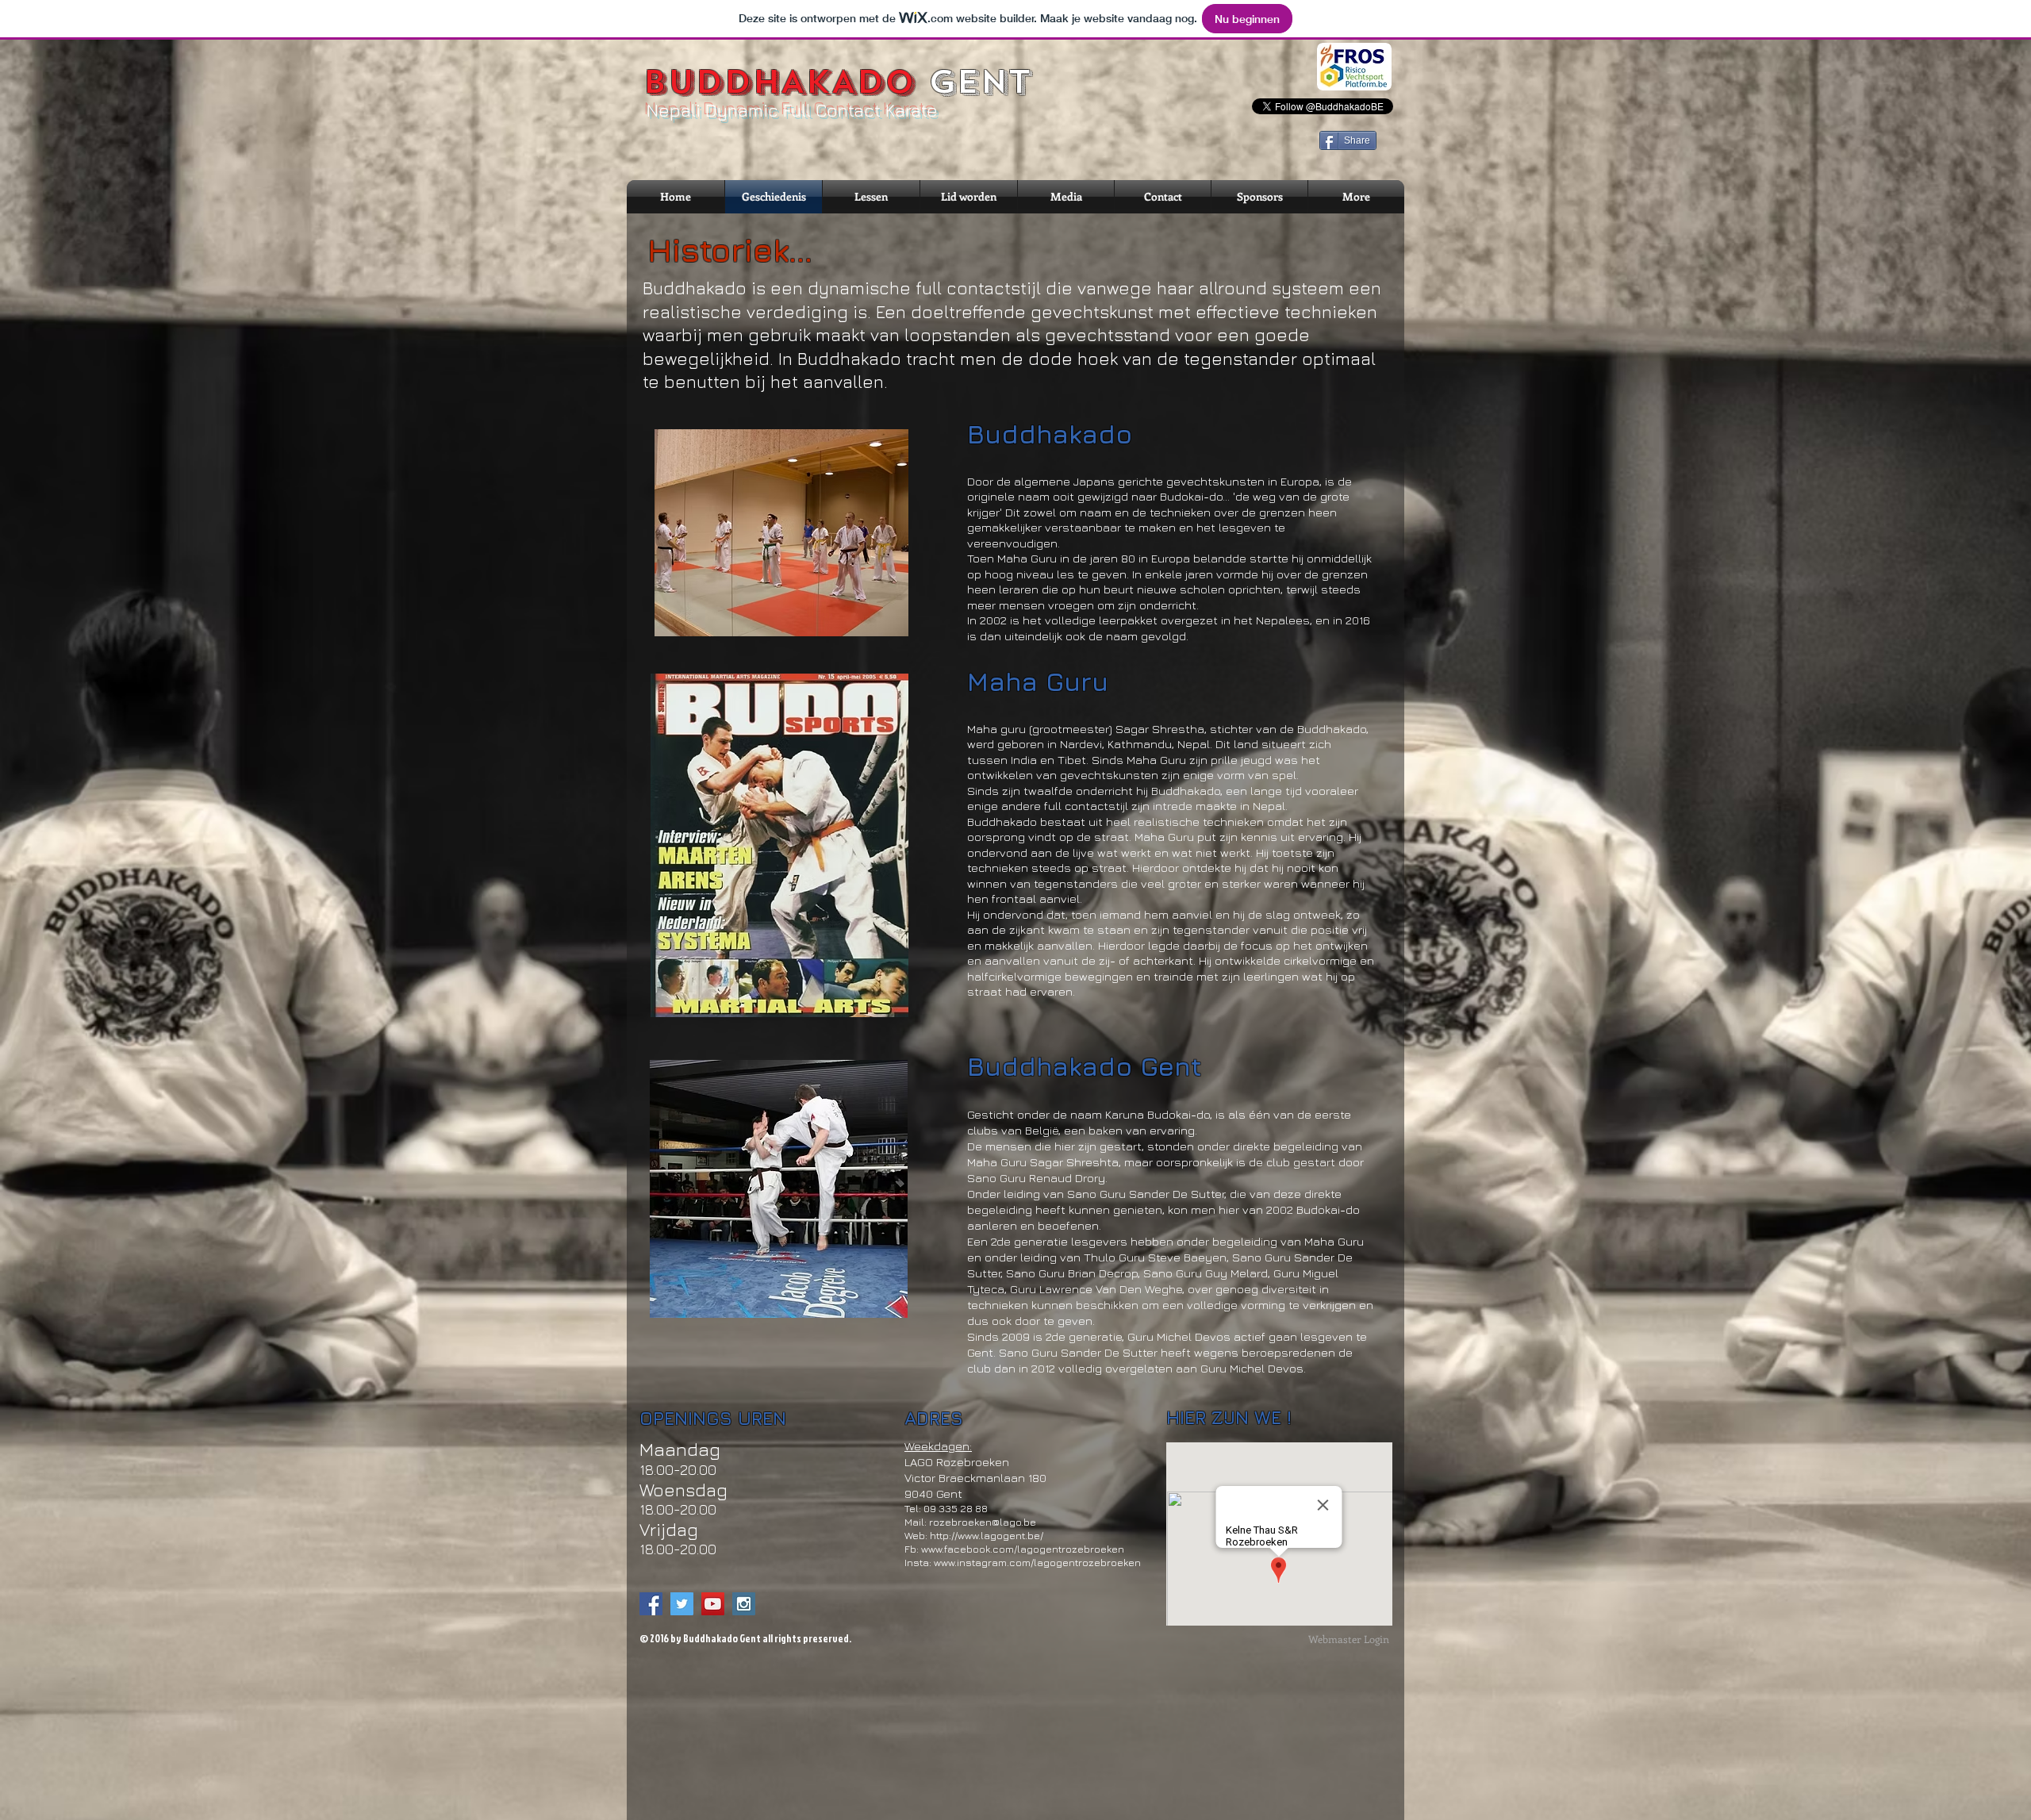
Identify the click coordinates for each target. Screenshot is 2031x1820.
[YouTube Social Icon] (713, 1604)
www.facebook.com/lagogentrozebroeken (1023, 1549)
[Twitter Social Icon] (682, 1604)
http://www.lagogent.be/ (987, 1535)
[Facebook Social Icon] (651, 1604)
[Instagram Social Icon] (744, 1604)
